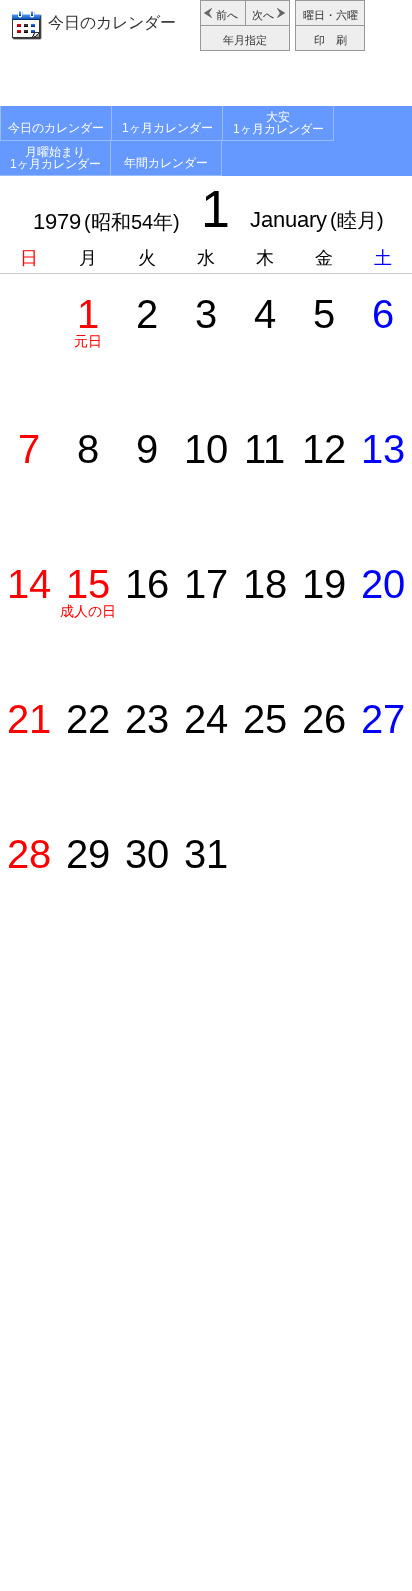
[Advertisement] (206, 81)
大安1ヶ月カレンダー (278, 123)
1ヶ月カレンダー (167, 128)
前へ (227, 15)
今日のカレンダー (112, 22)
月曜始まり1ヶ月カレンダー (55, 158)
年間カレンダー (166, 163)
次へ (263, 15)
